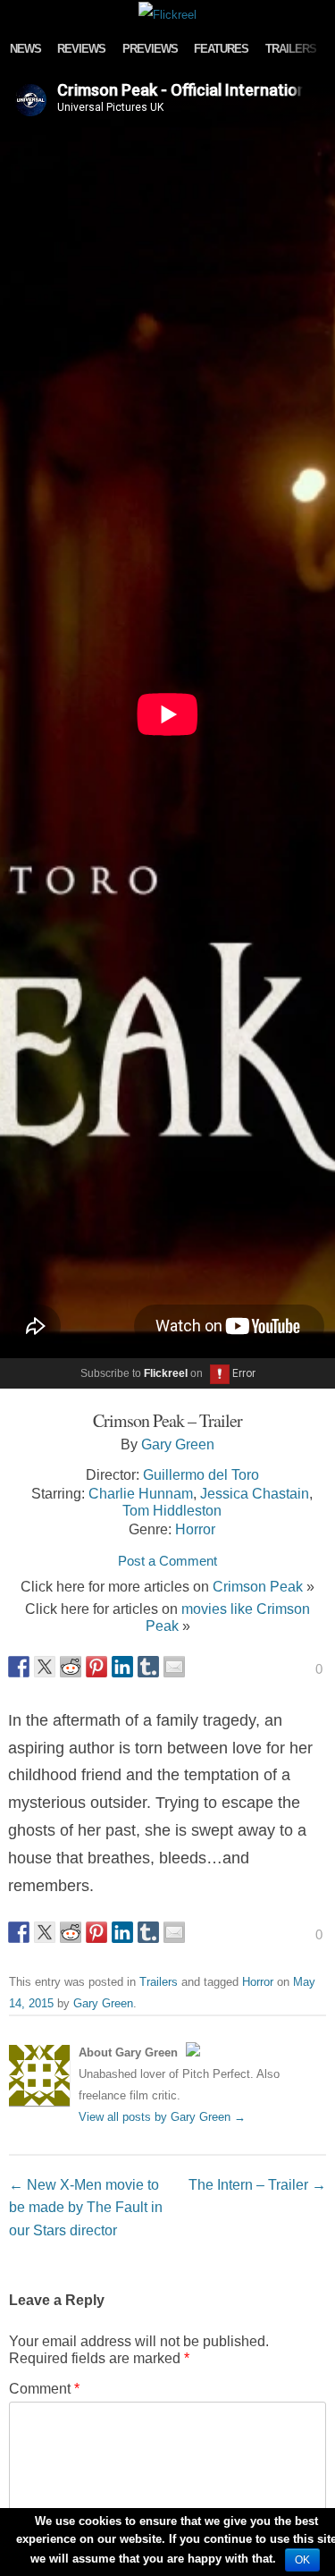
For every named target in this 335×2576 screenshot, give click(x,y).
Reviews (81, 49)
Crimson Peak (258, 1586)
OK (302, 2560)
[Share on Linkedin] (122, 1667)
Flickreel (166, 1373)
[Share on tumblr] (148, 1667)
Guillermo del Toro (201, 1474)
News (25, 49)
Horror (195, 1529)
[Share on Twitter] (45, 1667)
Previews (150, 49)
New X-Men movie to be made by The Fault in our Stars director (86, 2207)
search (317, 13)
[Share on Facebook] (19, 1667)
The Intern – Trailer (257, 2184)
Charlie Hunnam (141, 1493)
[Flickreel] (167, 15)
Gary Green (178, 1444)
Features (221, 49)
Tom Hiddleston (172, 1510)
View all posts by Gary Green (162, 2117)
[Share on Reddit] (71, 1667)
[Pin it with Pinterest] (96, 1667)
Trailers (291, 49)
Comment (44, 2388)
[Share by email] (174, 1667)
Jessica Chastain (255, 1493)
